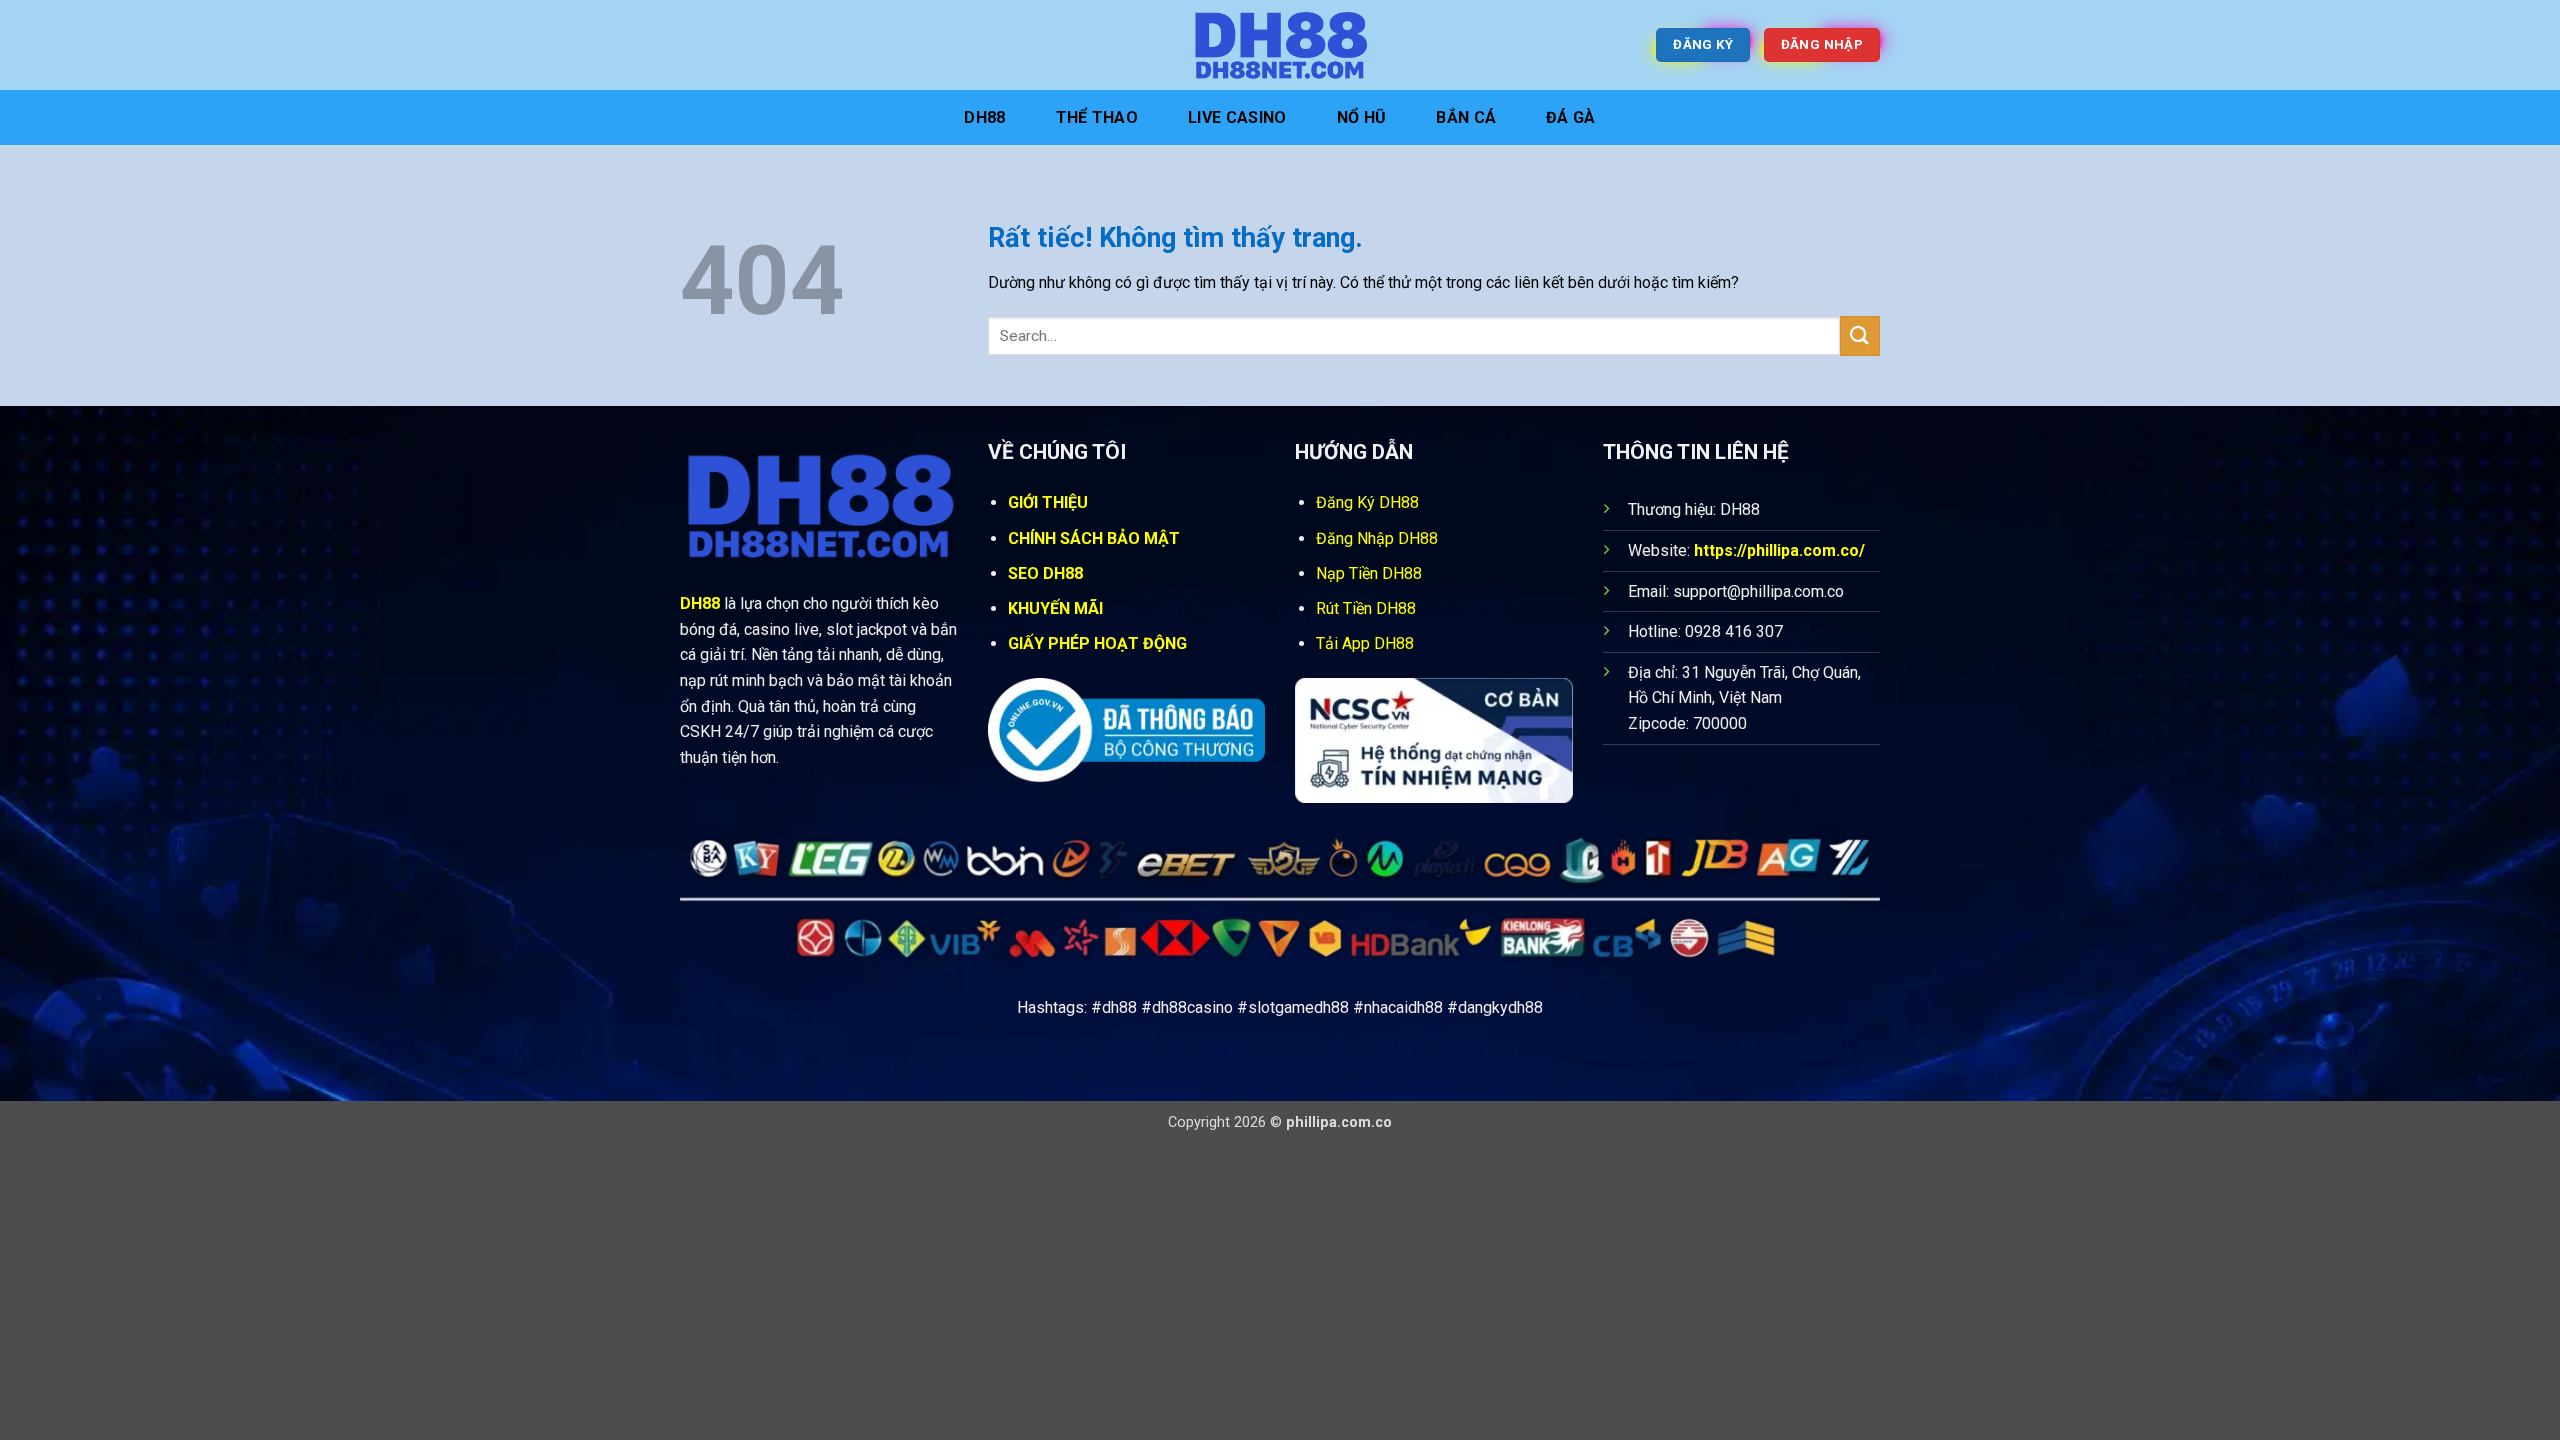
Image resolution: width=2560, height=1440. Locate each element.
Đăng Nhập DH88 (1377, 538)
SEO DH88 (1045, 573)
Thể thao (1097, 117)
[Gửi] (1860, 335)
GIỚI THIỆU (1048, 502)
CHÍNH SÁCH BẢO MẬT (1094, 538)
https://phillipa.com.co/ (1779, 550)
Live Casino (1237, 117)
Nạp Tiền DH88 (1369, 573)
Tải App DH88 (1365, 643)
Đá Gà (1571, 117)
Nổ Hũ (1362, 117)
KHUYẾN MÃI (1055, 608)
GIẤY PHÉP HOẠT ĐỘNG (1097, 643)
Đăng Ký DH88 (1367, 502)
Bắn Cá (1466, 117)
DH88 (984, 117)
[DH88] (1280, 45)
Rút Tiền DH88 (1366, 608)
